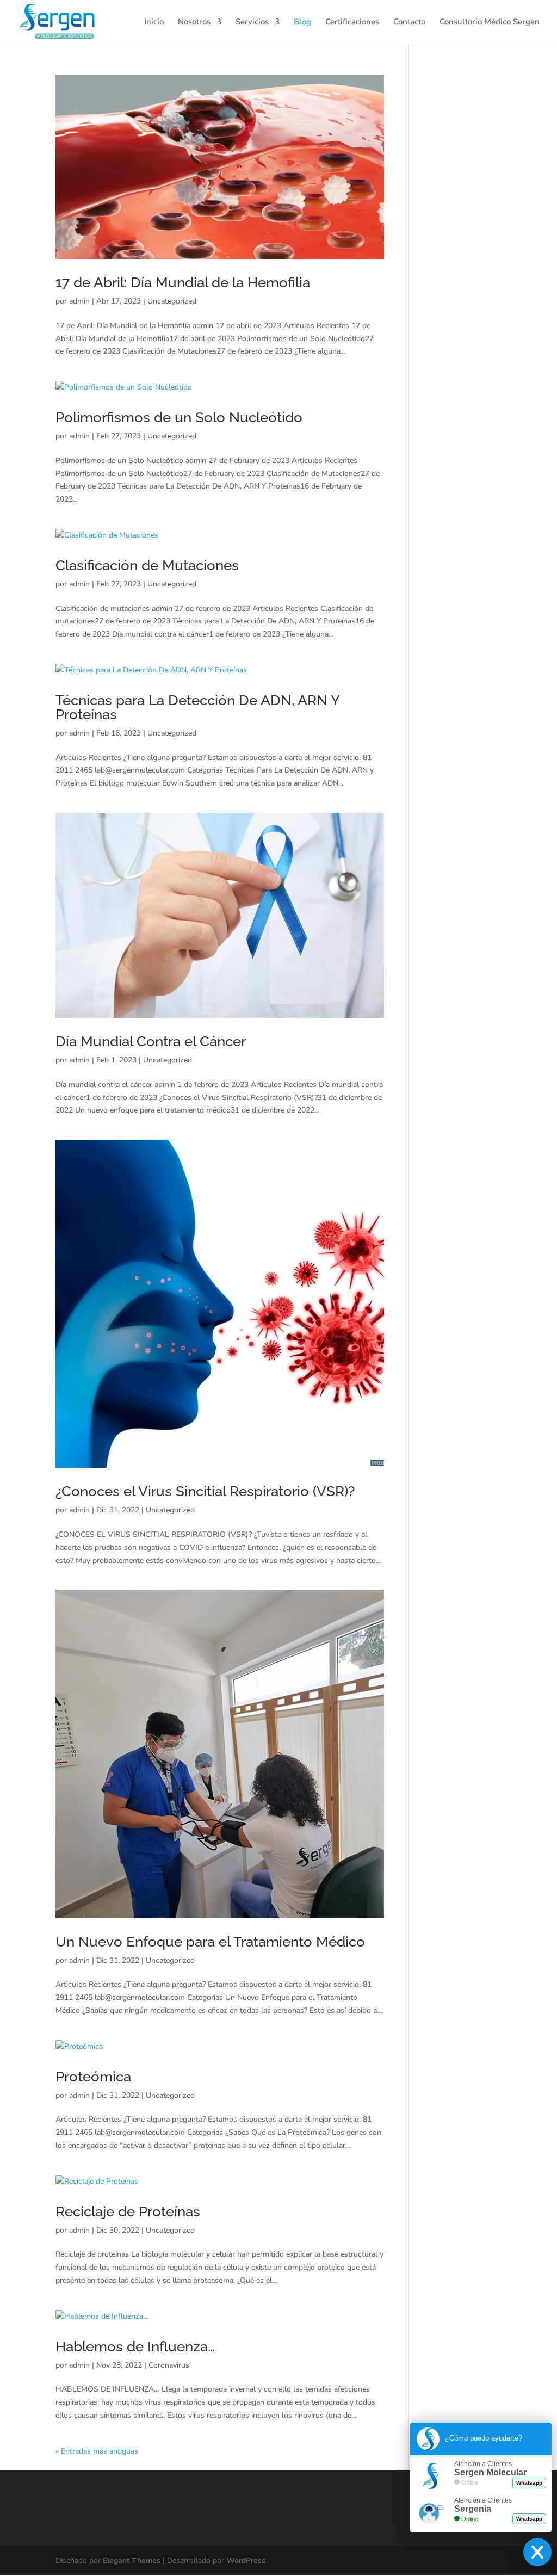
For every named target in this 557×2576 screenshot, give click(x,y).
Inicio (154, 23)
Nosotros (194, 23)
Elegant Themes (132, 2560)
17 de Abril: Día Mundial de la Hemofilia (183, 282)
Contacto (409, 23)
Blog (302, 23)
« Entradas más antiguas (97, 2451)
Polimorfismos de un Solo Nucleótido (179, 417)
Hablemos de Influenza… (135, 2346)
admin (79, 301)
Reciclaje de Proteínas (128, 2211)
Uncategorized (172, 301)
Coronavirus (169, 2365)
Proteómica (93, 2077)
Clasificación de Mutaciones (147, 565)
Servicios (252, 23)
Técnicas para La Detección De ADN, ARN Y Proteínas (197, 707)
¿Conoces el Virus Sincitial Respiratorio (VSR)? (205, 1491)
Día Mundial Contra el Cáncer (151, 1041)
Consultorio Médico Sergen (490, 23)
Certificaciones (352, 23)
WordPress (246, 2560)
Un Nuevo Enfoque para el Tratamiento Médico (210, 1942)
